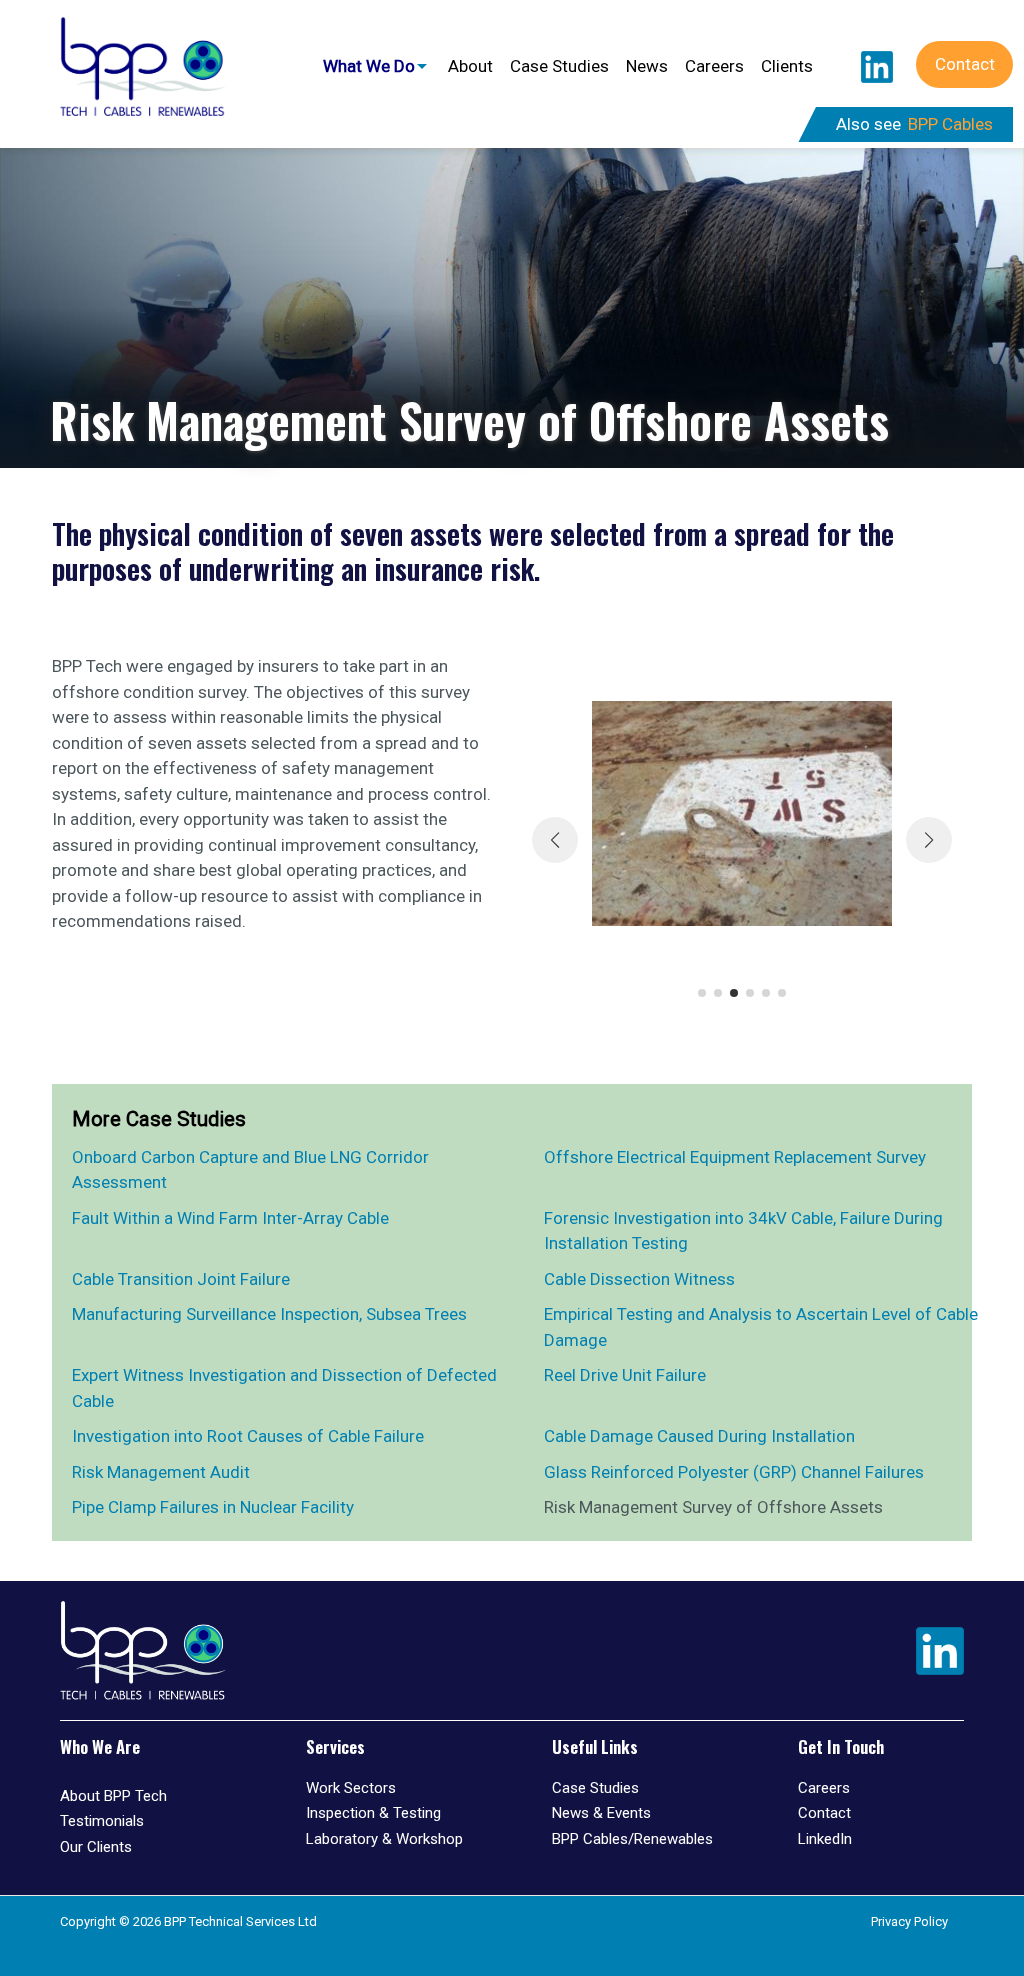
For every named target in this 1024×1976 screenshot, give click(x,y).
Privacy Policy (909, 1921)
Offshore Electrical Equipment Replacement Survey (735, 1157)
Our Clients (96, 1847)
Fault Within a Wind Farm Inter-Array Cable (230, 1218)
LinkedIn (877, 67)
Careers (714, 66)
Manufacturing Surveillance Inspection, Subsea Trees (269, 1314)
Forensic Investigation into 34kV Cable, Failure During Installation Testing (743, 1231)
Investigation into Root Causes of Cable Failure (248, 1436)
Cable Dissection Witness (639, 1279)
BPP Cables (950, 124)
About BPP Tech (113, 1796)
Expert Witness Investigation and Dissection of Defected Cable (284, 1388)
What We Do (369, 66)
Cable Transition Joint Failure (181, 1279)
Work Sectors (351, 1788)
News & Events (601, 1813)
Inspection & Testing (373, 1813)
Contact (965, 64)
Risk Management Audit (161, 1472)
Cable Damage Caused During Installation (699, 1436)
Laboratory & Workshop (384, 1839)
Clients (787, 66)
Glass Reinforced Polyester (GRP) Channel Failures (734, 1472)
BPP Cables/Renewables (632, 1839)
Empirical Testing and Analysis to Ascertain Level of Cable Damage (761, 1327)
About (470, 66)
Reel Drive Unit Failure (625, 1375)
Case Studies (559, 66)
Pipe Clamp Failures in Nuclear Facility (213, 1507)
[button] (702, 993)
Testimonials (102, 1821)
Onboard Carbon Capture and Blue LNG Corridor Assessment (250, 1170)
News (647, 66)
